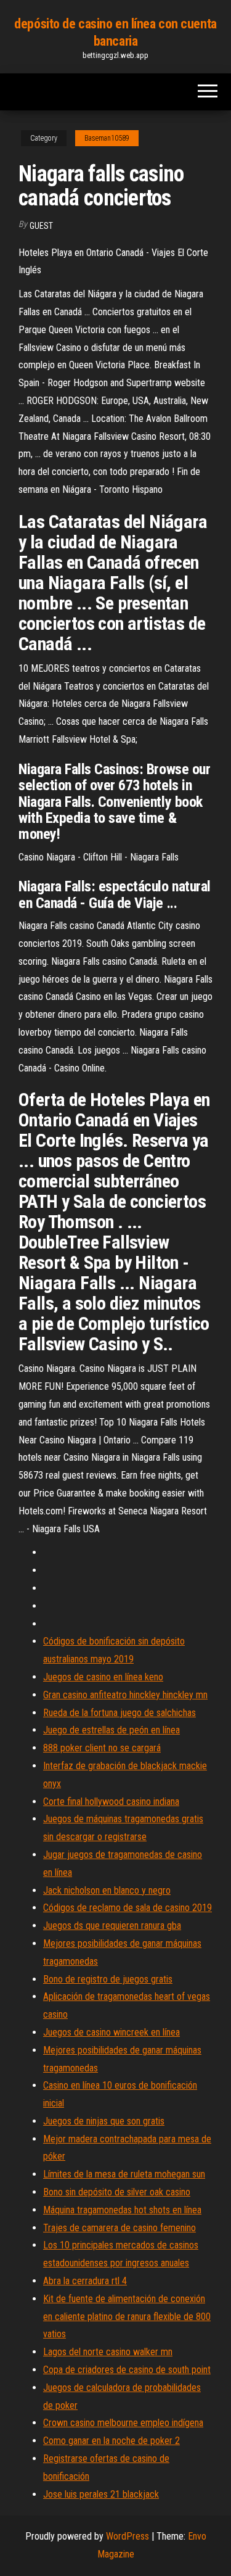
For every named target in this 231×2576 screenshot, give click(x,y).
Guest (41, 226)
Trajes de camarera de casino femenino (120, 2228)
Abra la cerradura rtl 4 (85, 2281)
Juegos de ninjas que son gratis (104, 2121)
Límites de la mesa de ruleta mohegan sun (124, 2174)
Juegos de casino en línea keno (103, 1677)
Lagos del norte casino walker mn (108, 2352)
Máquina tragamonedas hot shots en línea (122, 2210)
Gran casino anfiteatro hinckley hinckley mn (125, 1695)
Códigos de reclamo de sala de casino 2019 (128, 1908)
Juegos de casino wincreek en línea (111, 2032)
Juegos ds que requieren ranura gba (112, 1926)
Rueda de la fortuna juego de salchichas (120, 1713)
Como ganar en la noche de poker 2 (111, 2441)
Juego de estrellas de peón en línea (111, 1730)
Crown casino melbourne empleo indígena (123, 2423)
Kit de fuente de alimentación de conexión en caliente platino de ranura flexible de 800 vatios (127, 2317)
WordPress (128, 2536)
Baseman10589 (107, 138)
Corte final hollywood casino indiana (111, 1802)
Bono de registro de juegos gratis (108, 1979)
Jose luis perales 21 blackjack (101, 2494)
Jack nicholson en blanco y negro (107, 1890)
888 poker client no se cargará (102, 1748)
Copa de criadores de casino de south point (127, 2370)
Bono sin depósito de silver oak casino (117, 2192)
